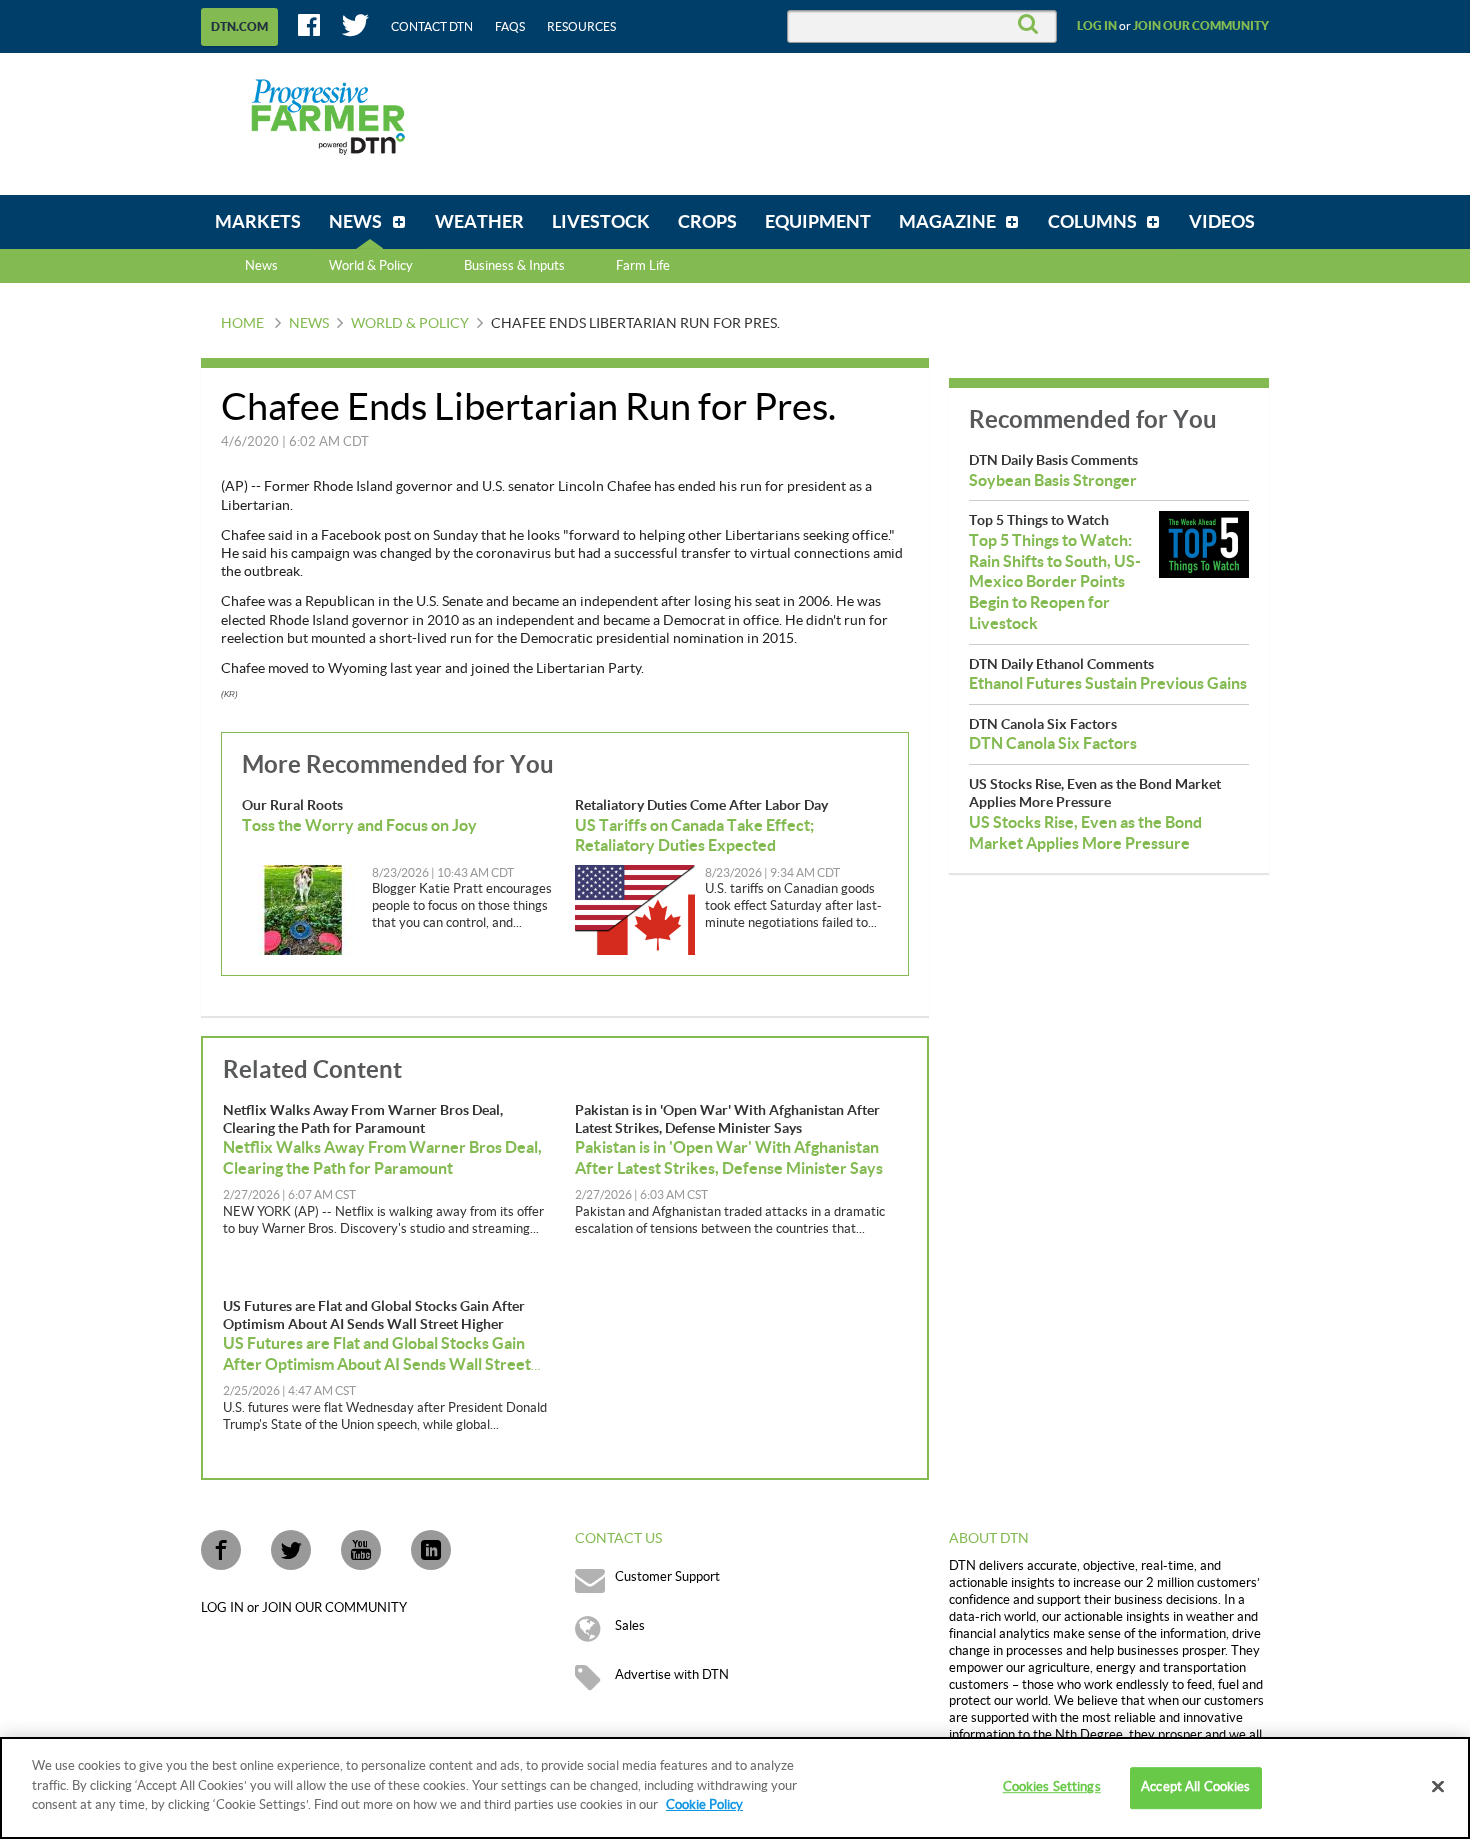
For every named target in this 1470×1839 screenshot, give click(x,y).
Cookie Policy (704, 1805)
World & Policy (410, 324)
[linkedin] (431, 1550)
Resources (581, 27)
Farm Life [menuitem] (643, 266)
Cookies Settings (1052, 1787)
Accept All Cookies (1195, 1787)
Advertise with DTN (672, 1675)
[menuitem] (258, 222)
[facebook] (221, 1550)
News (261, 266)
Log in (1097, 26)
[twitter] (291, 1550)
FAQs (510, 27)
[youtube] (361, 1550)
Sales (630, 1626)
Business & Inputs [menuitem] (514, 266)
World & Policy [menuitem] (371, 266)
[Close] (1438, 1787)
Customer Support (667, 1577)
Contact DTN (432, 27)
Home (242, 324)
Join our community (1201, 26)
